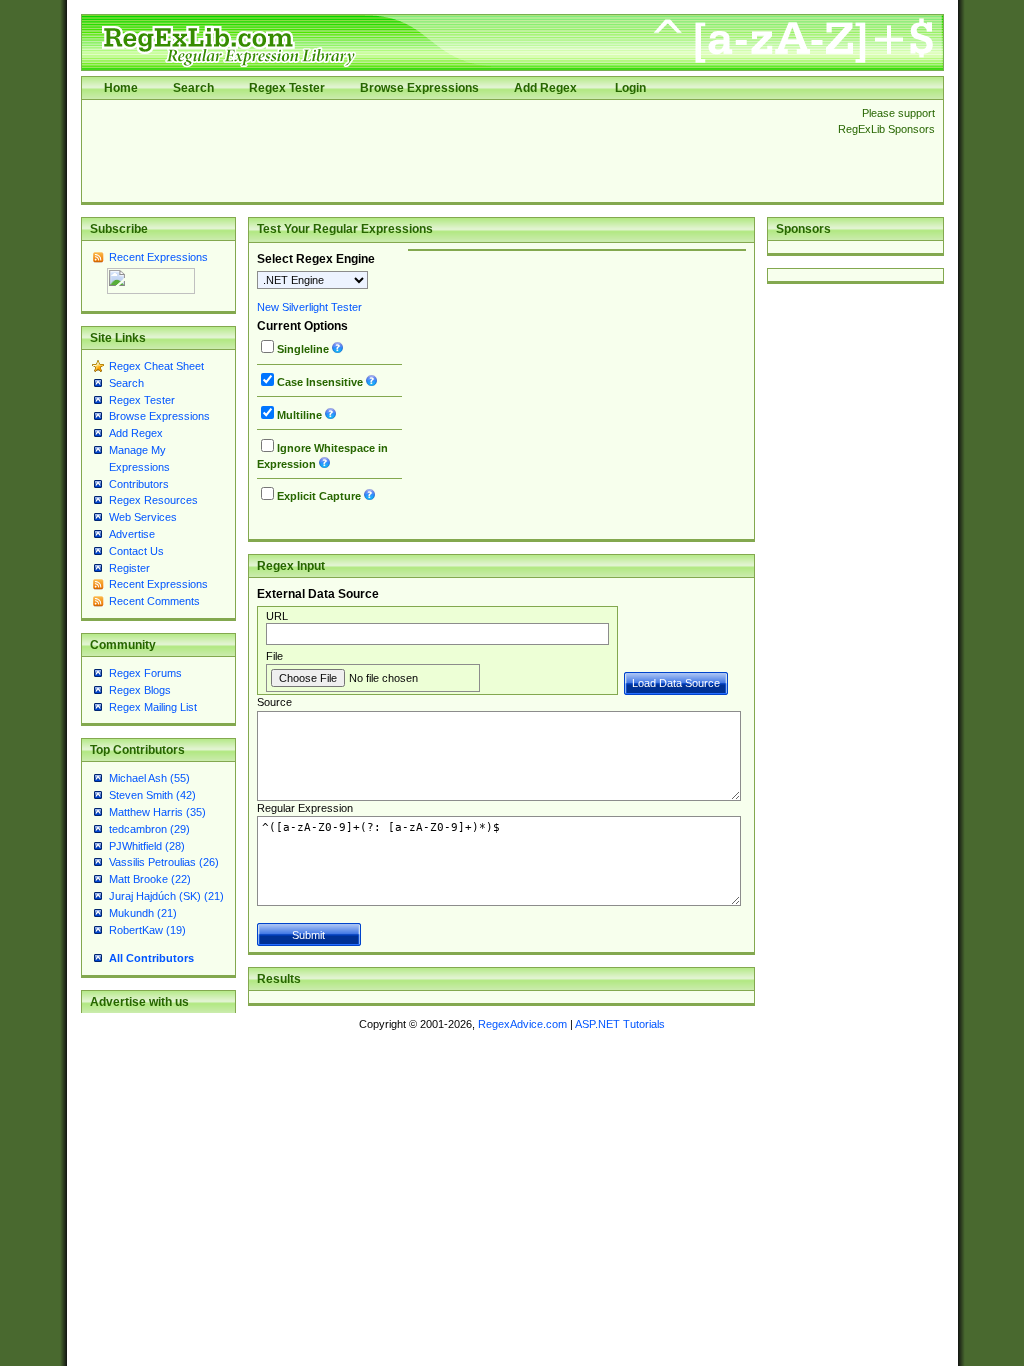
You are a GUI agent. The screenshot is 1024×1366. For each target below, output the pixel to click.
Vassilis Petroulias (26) (164, 862)
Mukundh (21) (143, 913)
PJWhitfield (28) (147, 846)
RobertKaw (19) (147, 930)
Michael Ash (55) (149, 778)
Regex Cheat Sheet (156, 366)
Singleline (303, 349)
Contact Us (136, 551)
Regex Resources (153, 500)
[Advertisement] (454, 151)
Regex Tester (287, 88)
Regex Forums (145, 673)
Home (121, 88)
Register (129, 568)
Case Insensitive (320, 382)
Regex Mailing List (153, 707)
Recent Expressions (158, 257)
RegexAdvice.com (522, 1024)
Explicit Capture (319, 496)
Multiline (299, 415)
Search (193, 88)
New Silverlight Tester (309, 307)
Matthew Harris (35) (157, 812)
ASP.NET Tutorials (620, 1024)
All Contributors (151, 958)
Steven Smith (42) (152, 795)
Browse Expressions (419, 88)
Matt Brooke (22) (150, 879)
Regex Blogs (140, 690)
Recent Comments (154, 601)
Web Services (143, 517)
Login (630, 88)
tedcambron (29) (149, 829)
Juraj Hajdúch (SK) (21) (166, 896)
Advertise (132, 534)
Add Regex (545, 88)
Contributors (139, 484)
